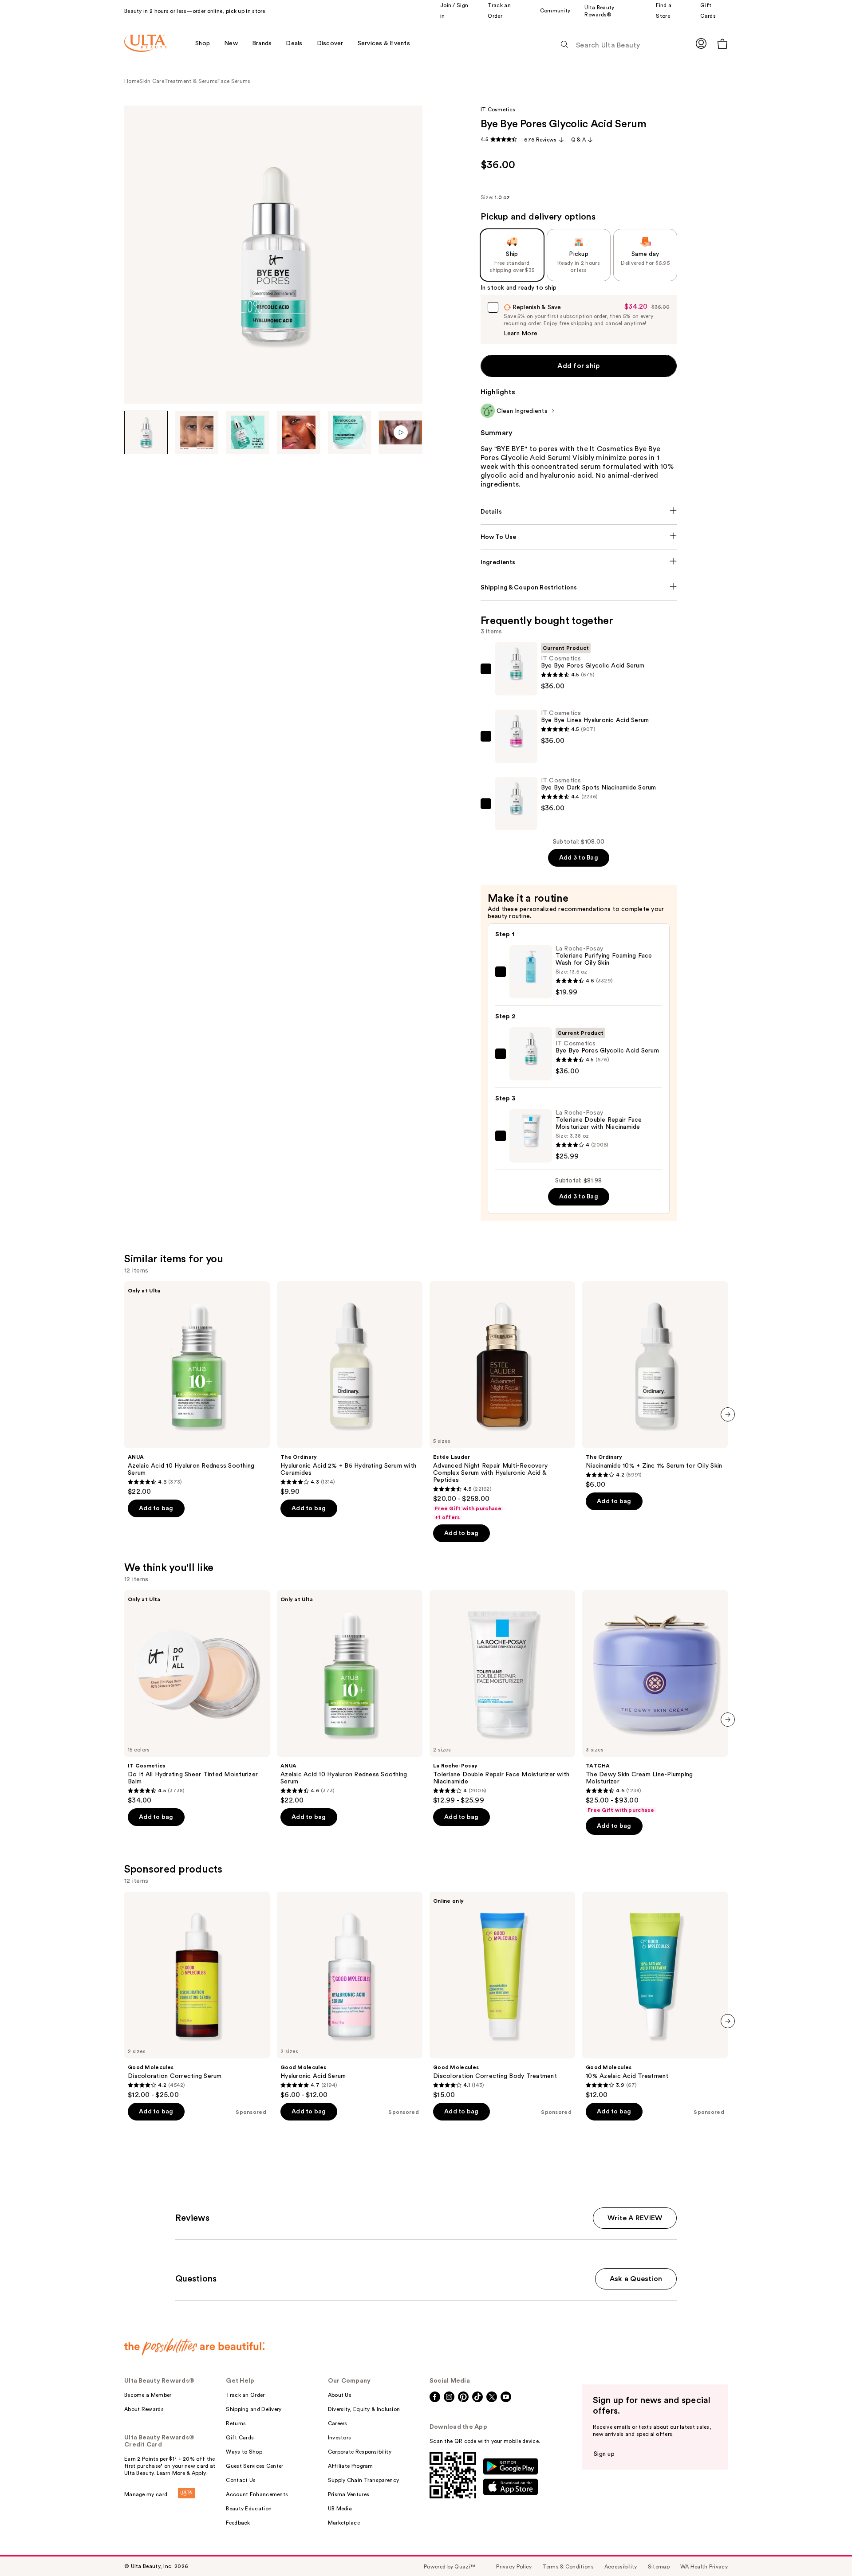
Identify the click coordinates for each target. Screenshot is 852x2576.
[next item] (728, 1414)
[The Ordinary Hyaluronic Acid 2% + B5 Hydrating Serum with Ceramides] (350, 1389)
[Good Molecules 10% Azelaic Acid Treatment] (655, 1995)
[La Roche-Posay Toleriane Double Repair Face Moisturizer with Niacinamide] (502, 1697)
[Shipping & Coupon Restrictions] (579, 588)
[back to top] (825, 2549)
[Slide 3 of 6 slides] (248, 432)
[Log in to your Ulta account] (701, 43)
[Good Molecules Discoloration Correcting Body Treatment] (502, 1995)
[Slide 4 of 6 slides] (299, 432)
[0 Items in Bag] (722, 44)
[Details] (579, 512)
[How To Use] (579, 537)
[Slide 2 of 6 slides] (197, 432)
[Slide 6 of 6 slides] (400, 432)
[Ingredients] (579, 562)
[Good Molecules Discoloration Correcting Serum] (197, 1995)
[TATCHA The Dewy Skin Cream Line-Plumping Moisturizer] (655, 1702)
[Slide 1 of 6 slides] (146, 432)
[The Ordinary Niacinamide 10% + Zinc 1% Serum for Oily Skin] (655, 1385)
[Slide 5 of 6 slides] (350, 432)
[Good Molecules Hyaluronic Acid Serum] (350, 1995)
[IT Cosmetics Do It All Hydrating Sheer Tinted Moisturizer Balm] (197, 1697)
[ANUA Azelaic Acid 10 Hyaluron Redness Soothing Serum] (197, 1389)
